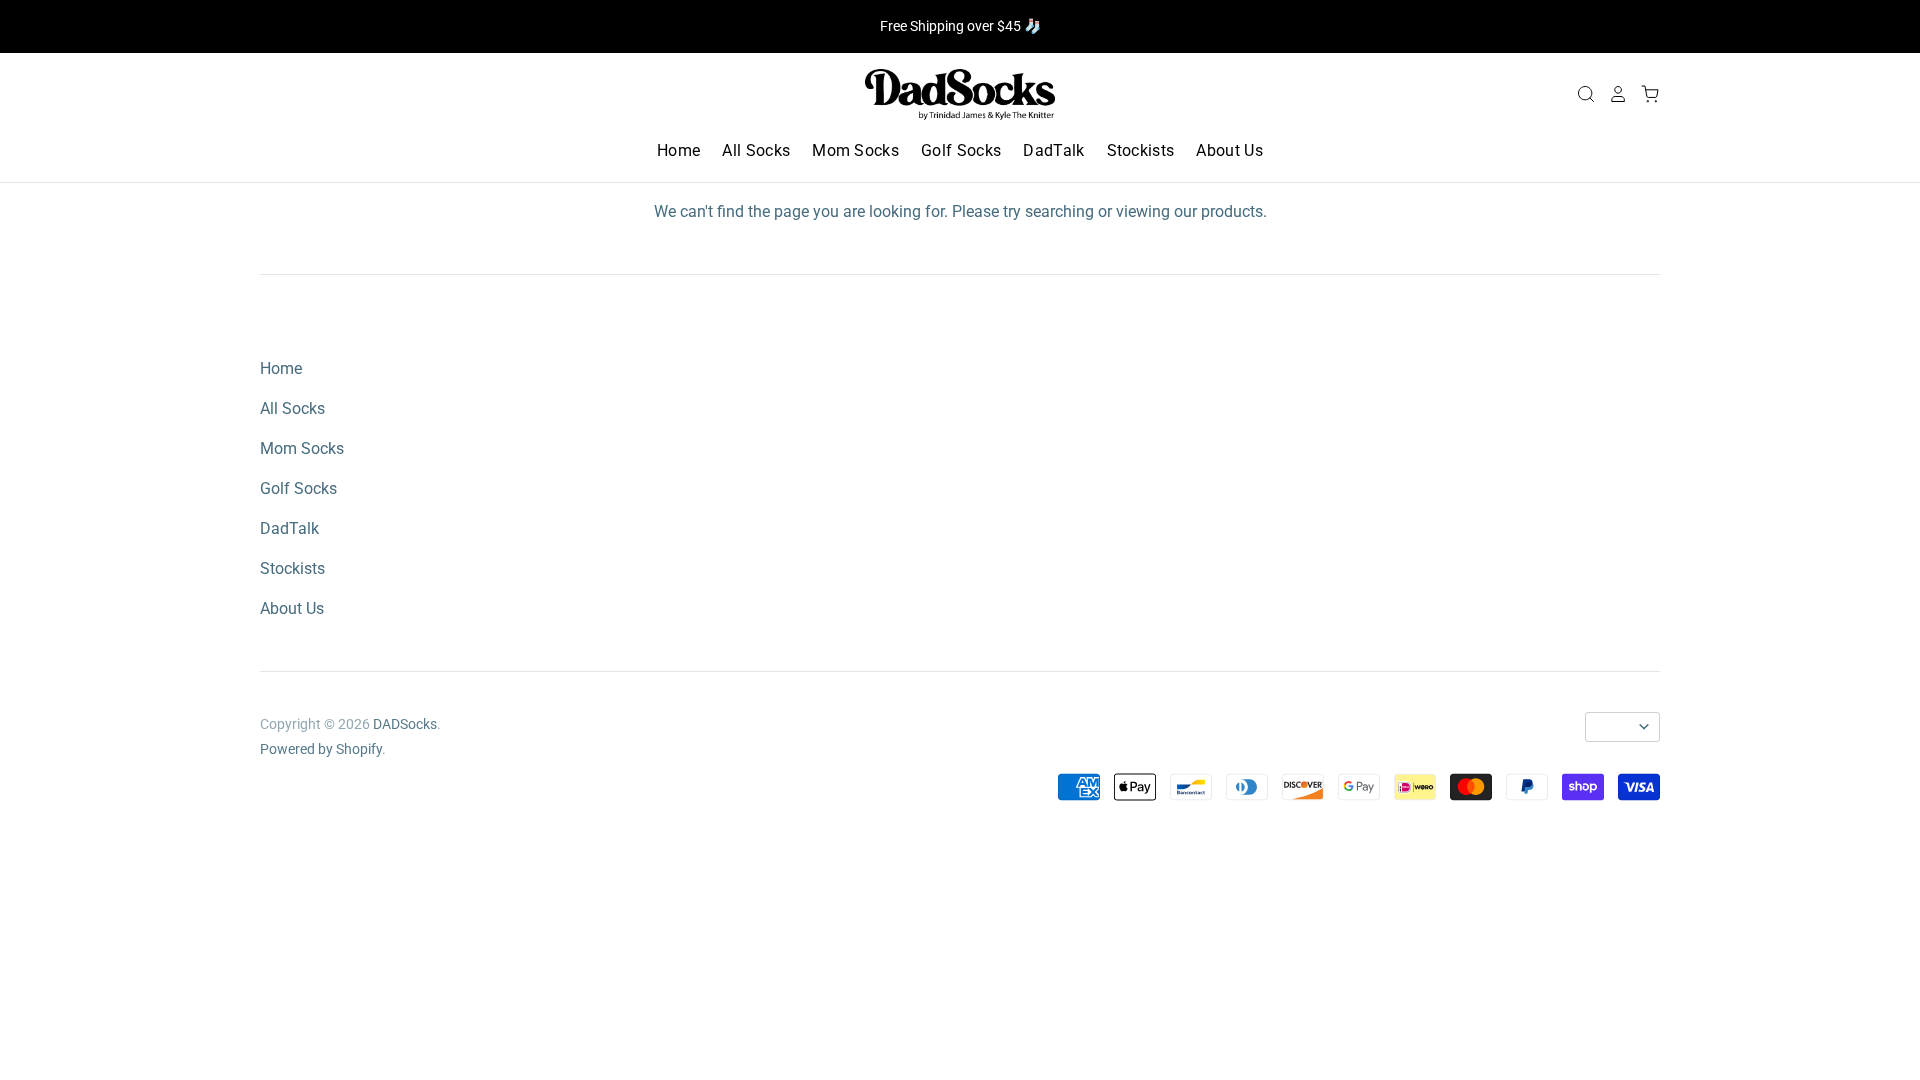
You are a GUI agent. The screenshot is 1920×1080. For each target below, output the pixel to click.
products (1232, 211)
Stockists (1141, 150)
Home (678, 150)
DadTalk (1053, 150)
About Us (1229, 150)
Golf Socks (961, 150)
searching (1059, 211)
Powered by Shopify (321, 749)
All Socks (756, 150)
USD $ (1613, 727)
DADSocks (405, 724)
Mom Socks (855, 150)
